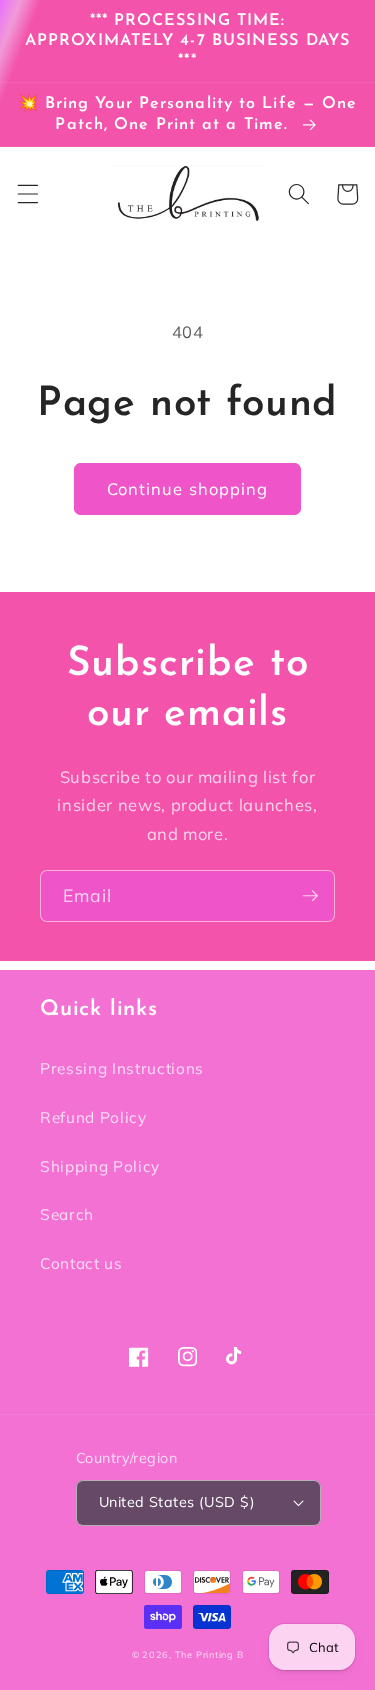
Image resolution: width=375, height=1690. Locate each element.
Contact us (81, 1263)
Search (67, 1214)
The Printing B (209, 1654)
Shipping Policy (100, 1166)
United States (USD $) (177, 1502)
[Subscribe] (310, 896)
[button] (27, 194)
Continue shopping (188, 488)
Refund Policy (93, 1117)
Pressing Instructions (122, 1068)
